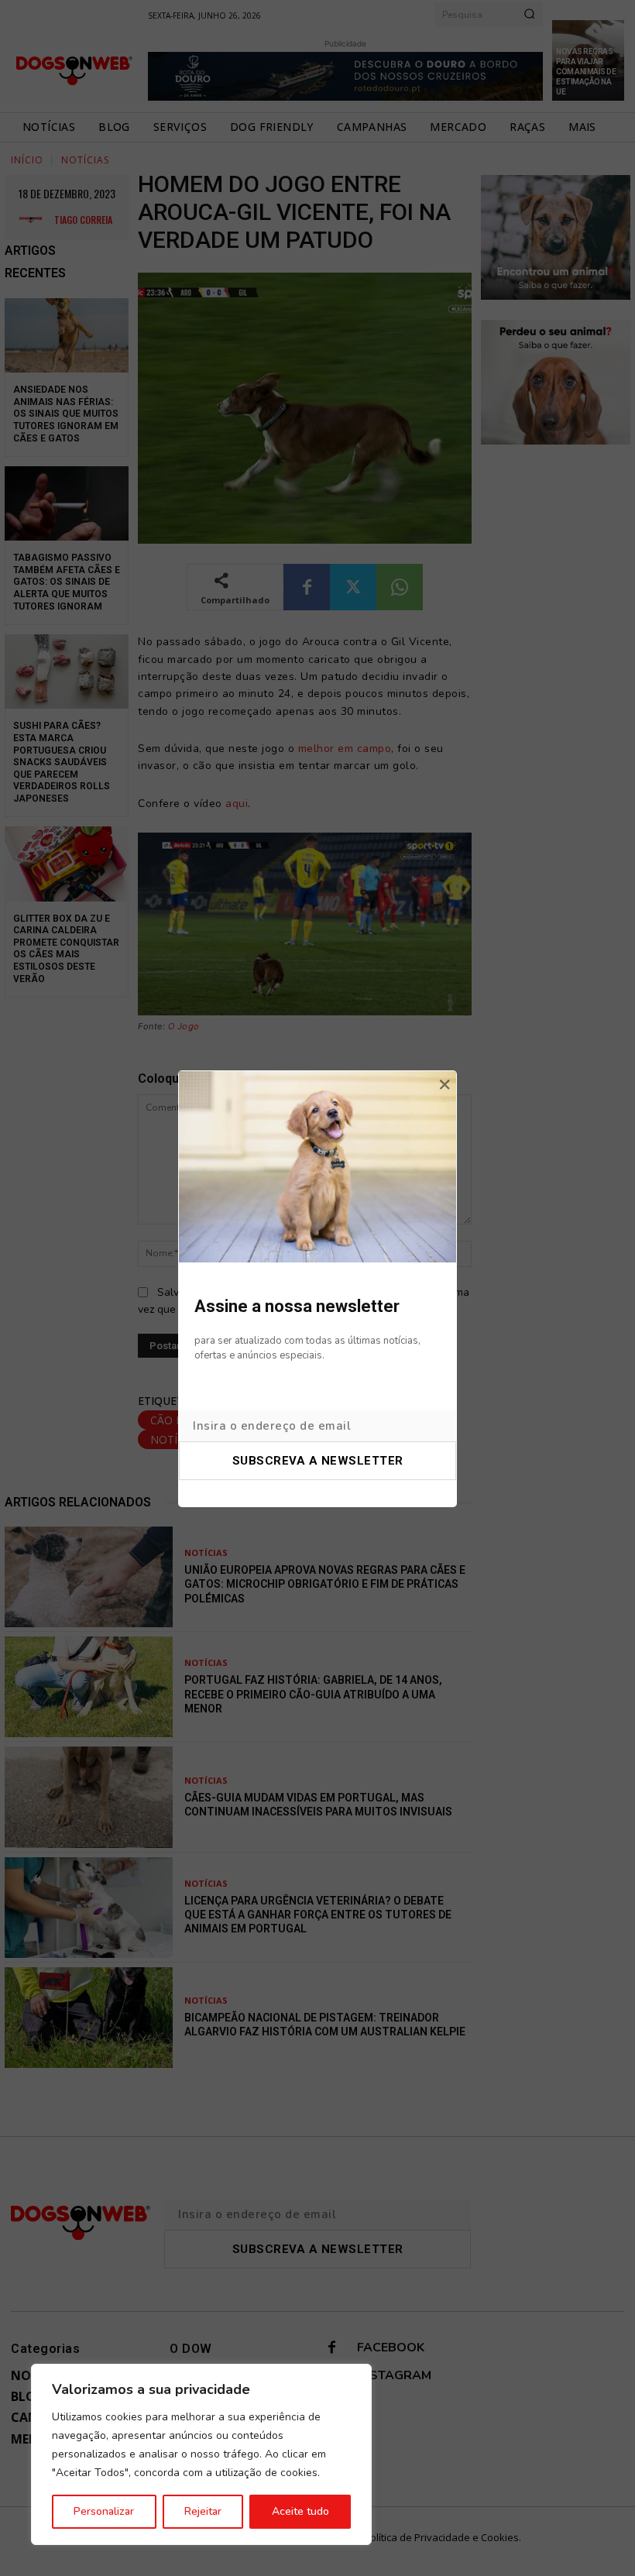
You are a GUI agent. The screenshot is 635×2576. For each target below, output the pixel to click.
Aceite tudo (300, 2511)
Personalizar (104, 2511)
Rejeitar (203, 2511)
